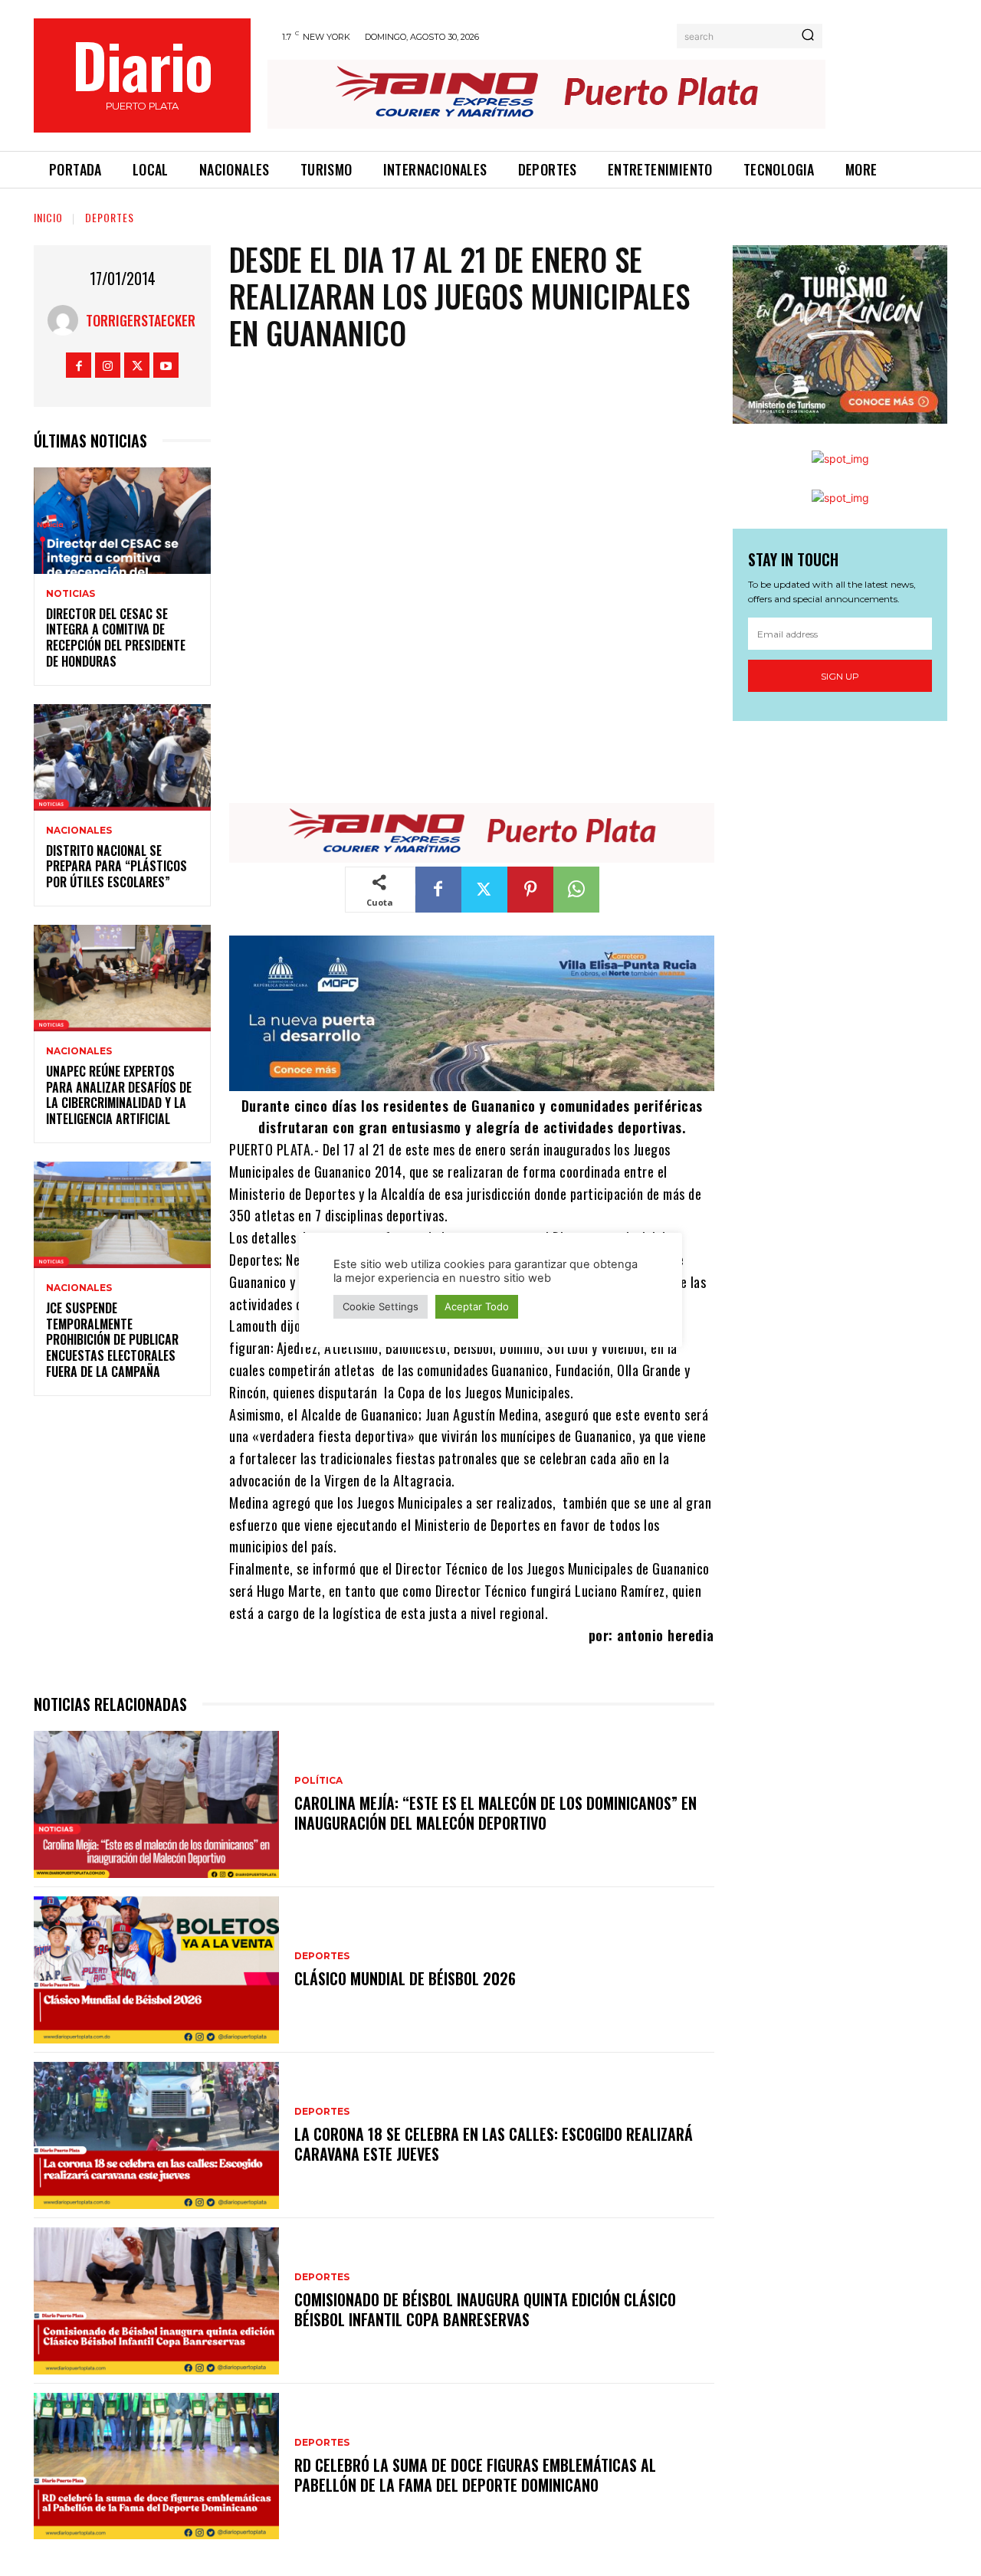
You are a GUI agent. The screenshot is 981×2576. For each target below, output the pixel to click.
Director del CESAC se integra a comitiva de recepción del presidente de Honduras (116, 637)
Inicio (48, 217)
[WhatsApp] (576, 890)
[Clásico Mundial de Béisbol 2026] (156, 1970)
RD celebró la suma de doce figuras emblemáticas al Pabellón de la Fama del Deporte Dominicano (475, 2475)
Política (318, 1781)
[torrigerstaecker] (67, 320)
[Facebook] (79, 365)
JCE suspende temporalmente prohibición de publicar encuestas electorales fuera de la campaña (112, 1340)
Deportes (110, 217)
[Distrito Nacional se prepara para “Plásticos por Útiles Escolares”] (122, 757)
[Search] (808, 36)
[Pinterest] (530, 890)
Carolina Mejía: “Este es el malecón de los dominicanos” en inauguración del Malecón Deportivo (495, 1813)
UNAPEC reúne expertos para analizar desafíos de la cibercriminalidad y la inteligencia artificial (119, 1095)
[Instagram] (108, 365)
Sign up (840, 676)
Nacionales (79, 831)
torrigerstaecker (141, 320)
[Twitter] (137, 365)
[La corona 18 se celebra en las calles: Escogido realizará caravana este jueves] (156, 2135)
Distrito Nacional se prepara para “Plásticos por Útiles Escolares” (116, 867)
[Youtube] (166, 365)
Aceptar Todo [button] (477, 1306)
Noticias (71, 594)
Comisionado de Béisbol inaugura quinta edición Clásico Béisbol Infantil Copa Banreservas (485, 2309)
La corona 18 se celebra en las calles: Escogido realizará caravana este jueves (494, 2144)
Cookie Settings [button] (381, 1306)
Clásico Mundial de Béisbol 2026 (405, 1978)
